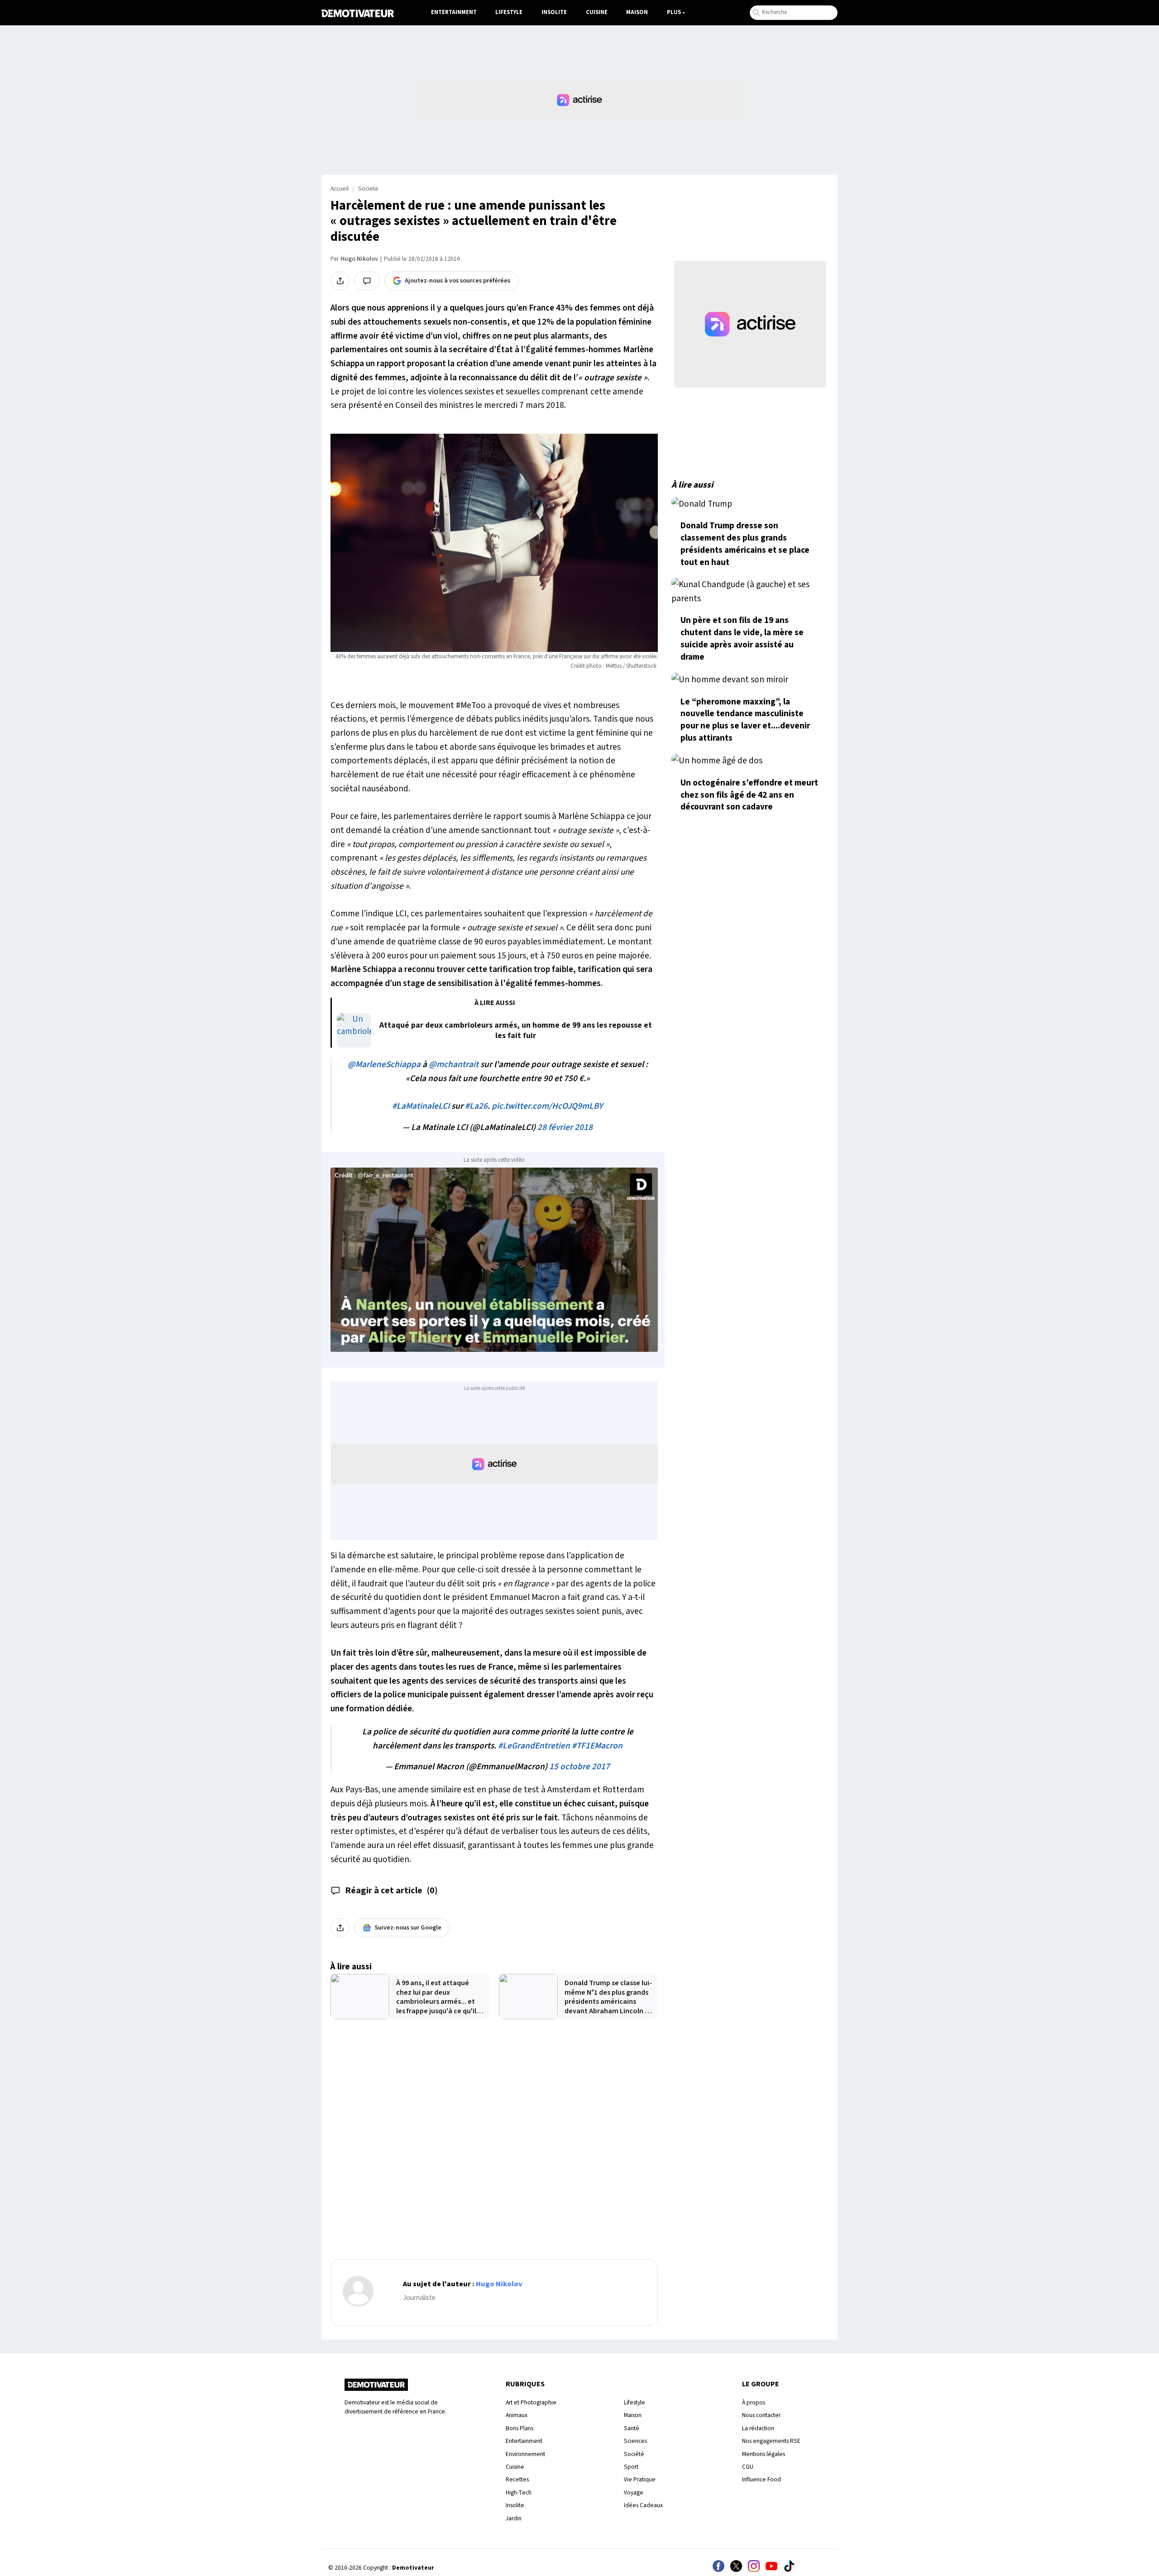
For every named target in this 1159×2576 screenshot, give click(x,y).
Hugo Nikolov (359, 259)
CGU (748, 2467)
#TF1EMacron (597, 1746)
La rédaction (758, 2428)
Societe (368, 189)
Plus (674, 12)
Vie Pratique (640, 2479)
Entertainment (454, 12)
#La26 (476, 1106)
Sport (631, 2467)
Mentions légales (764, 2454)
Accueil (340, 189)
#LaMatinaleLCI (421, 1106)
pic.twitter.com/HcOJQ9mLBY (547, 1106)
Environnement (525, 2454)
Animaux (517, 2415)
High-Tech (519, 2492)
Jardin (514, 2518)
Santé (632, 2428)
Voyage (634, 2492)
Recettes (517, 2479)
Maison (637, 12)
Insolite (554, 12)
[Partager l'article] (340, 281)
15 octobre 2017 (579, 1767)
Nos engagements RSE (771, 2441)
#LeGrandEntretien (534, 1746)
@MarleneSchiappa (384, 1064)
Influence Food (761, 2479)
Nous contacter (761, 2415)
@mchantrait (454, 1064)
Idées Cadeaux (643, 2505)
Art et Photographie (531, 2402)
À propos (754, 2402)
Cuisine (597, 12)
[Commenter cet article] (367, 281)
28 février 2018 (565, 1127)
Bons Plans (520, 2428)
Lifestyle (509, 12)
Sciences (635, 2441)
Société (634, 2454)
